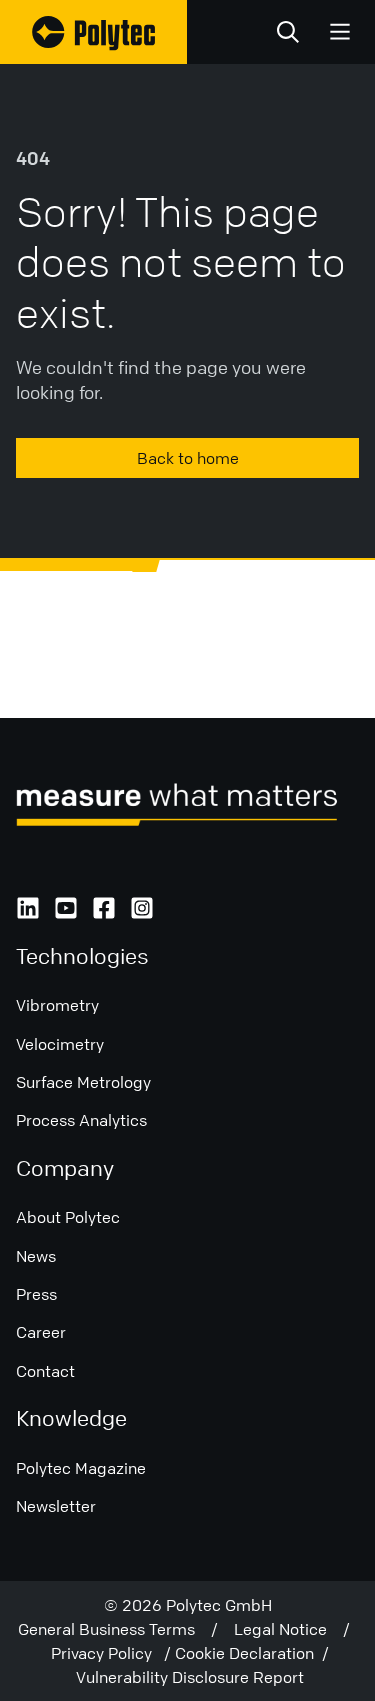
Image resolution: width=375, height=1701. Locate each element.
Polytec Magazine (81, 1468)
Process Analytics (81, 1120)
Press (36, 1294)
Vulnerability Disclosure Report (190, 1677)
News (36, 1256)
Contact (45, 1371)
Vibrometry (57, 1005)
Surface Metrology (83, 1082)
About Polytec (68, 1217)
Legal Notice (288, 1629)
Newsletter (56, 1506)
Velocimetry (60, 1044)
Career (41, 1332)
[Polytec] (93, 32)
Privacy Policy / (113, 1653)
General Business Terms (114, 1629)
